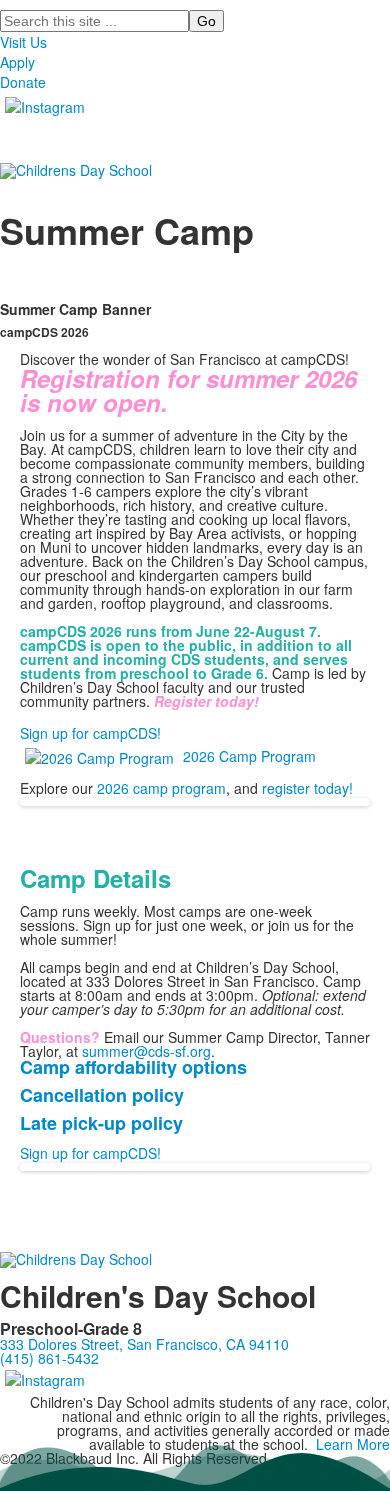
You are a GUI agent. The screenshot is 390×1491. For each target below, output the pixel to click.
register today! (307, 788)
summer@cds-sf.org (146, 1051)
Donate (23, 82)
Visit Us (23, 42)
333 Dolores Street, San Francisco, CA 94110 (144, 1344)
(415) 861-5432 (49, 1358)
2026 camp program (161, 788)
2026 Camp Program (249, 756)
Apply (17, 62)
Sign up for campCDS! (90, 733)
